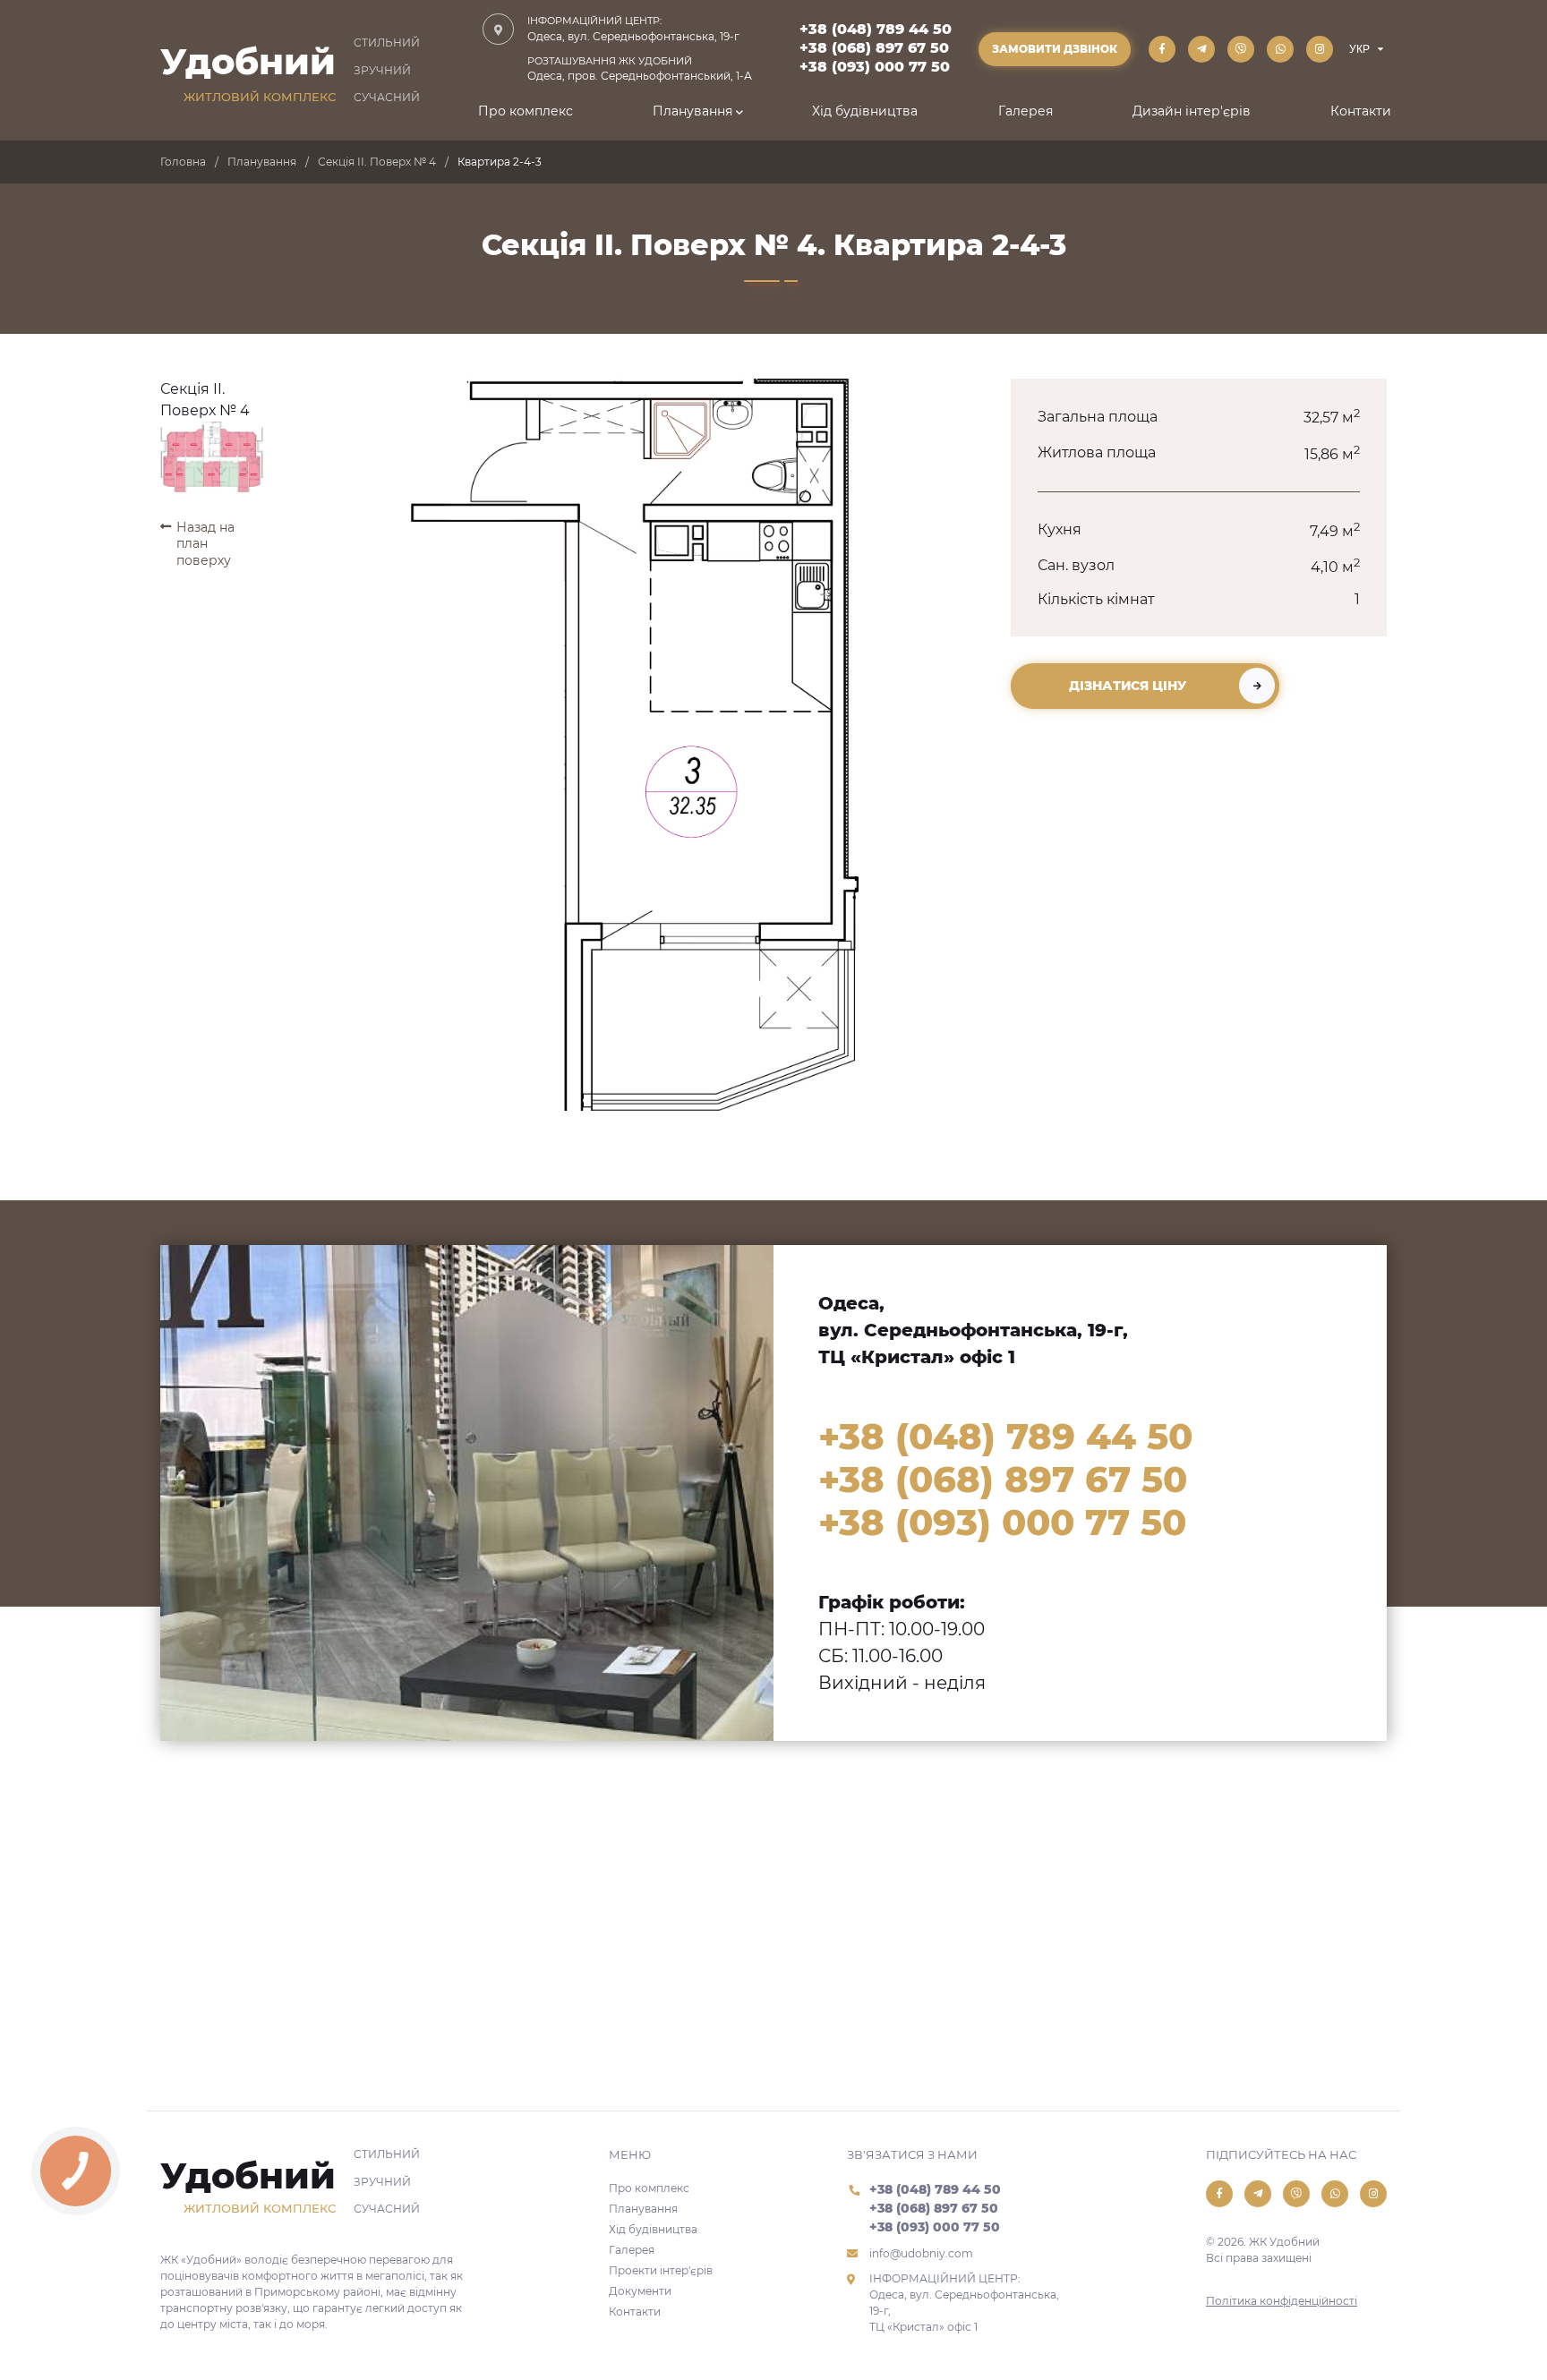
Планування (692, 111)
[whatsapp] (1280, 49)
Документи (640, 2291)
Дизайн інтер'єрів (1192, 111)
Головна (183, 162)
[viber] (1241, 49)
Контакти (1361, 111)
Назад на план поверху (205, 543)
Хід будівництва (865, 111)
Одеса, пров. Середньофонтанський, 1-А (640, 69)
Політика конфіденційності (1282, 2301)
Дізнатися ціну (1128, 686)
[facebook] (1162, 49)
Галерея (1026, 111)
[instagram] (1320, 49)
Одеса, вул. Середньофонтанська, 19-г (633, 29)
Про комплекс (526, 111)
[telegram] (1201, 49)
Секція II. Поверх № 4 (377, 162)
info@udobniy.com (921, 2253)
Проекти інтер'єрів (661, 2270)
